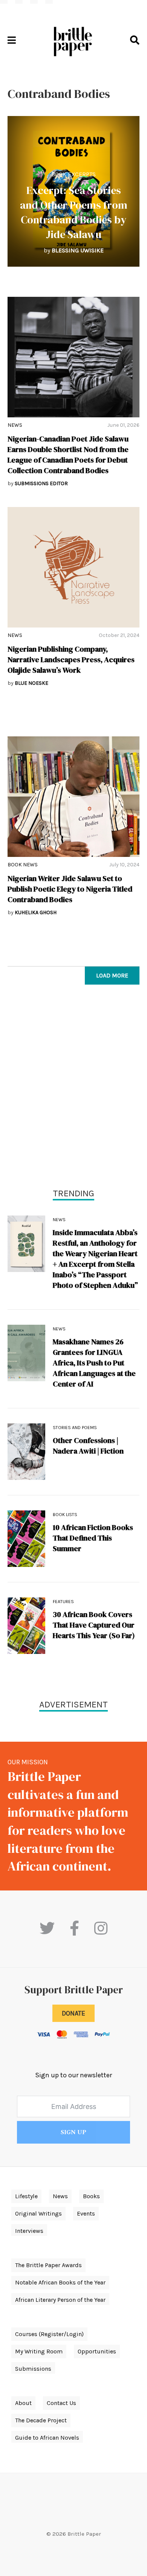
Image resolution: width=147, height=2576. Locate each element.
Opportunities (97, 2351)
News (15, 425)
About (23, 2403)
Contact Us (61, 2403)
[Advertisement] (73, 1088)
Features (63, 1602)
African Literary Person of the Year (60, 2300)
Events (86, 2213)
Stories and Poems (75, 1428)
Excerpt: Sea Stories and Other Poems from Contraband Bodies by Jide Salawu (74, 212)
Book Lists (65, 1515)
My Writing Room (39, 2351)
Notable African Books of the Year (60, 2282)
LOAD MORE (112, 975)
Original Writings (38, 2213)
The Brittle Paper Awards (48, 2265)
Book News (23, 865)
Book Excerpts (73, 174)
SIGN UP (73, 2132)
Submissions (33, 2369)
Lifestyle (26, 2196)
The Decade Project (41, 2420)
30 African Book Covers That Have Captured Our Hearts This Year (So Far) (94, 1625)
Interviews (29, 2231)
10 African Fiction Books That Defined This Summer (93, 1538)
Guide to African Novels (47, 2438)
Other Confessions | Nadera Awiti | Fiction (88, 1446)
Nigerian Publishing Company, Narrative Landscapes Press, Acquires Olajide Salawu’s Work (71, 660)
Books (91, 2196)
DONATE (73, 2013)
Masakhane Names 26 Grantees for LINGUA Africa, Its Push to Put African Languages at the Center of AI (94, 1363)
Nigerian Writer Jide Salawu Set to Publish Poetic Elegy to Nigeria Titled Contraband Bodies (70, 889)
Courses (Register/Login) (49, 2334)
